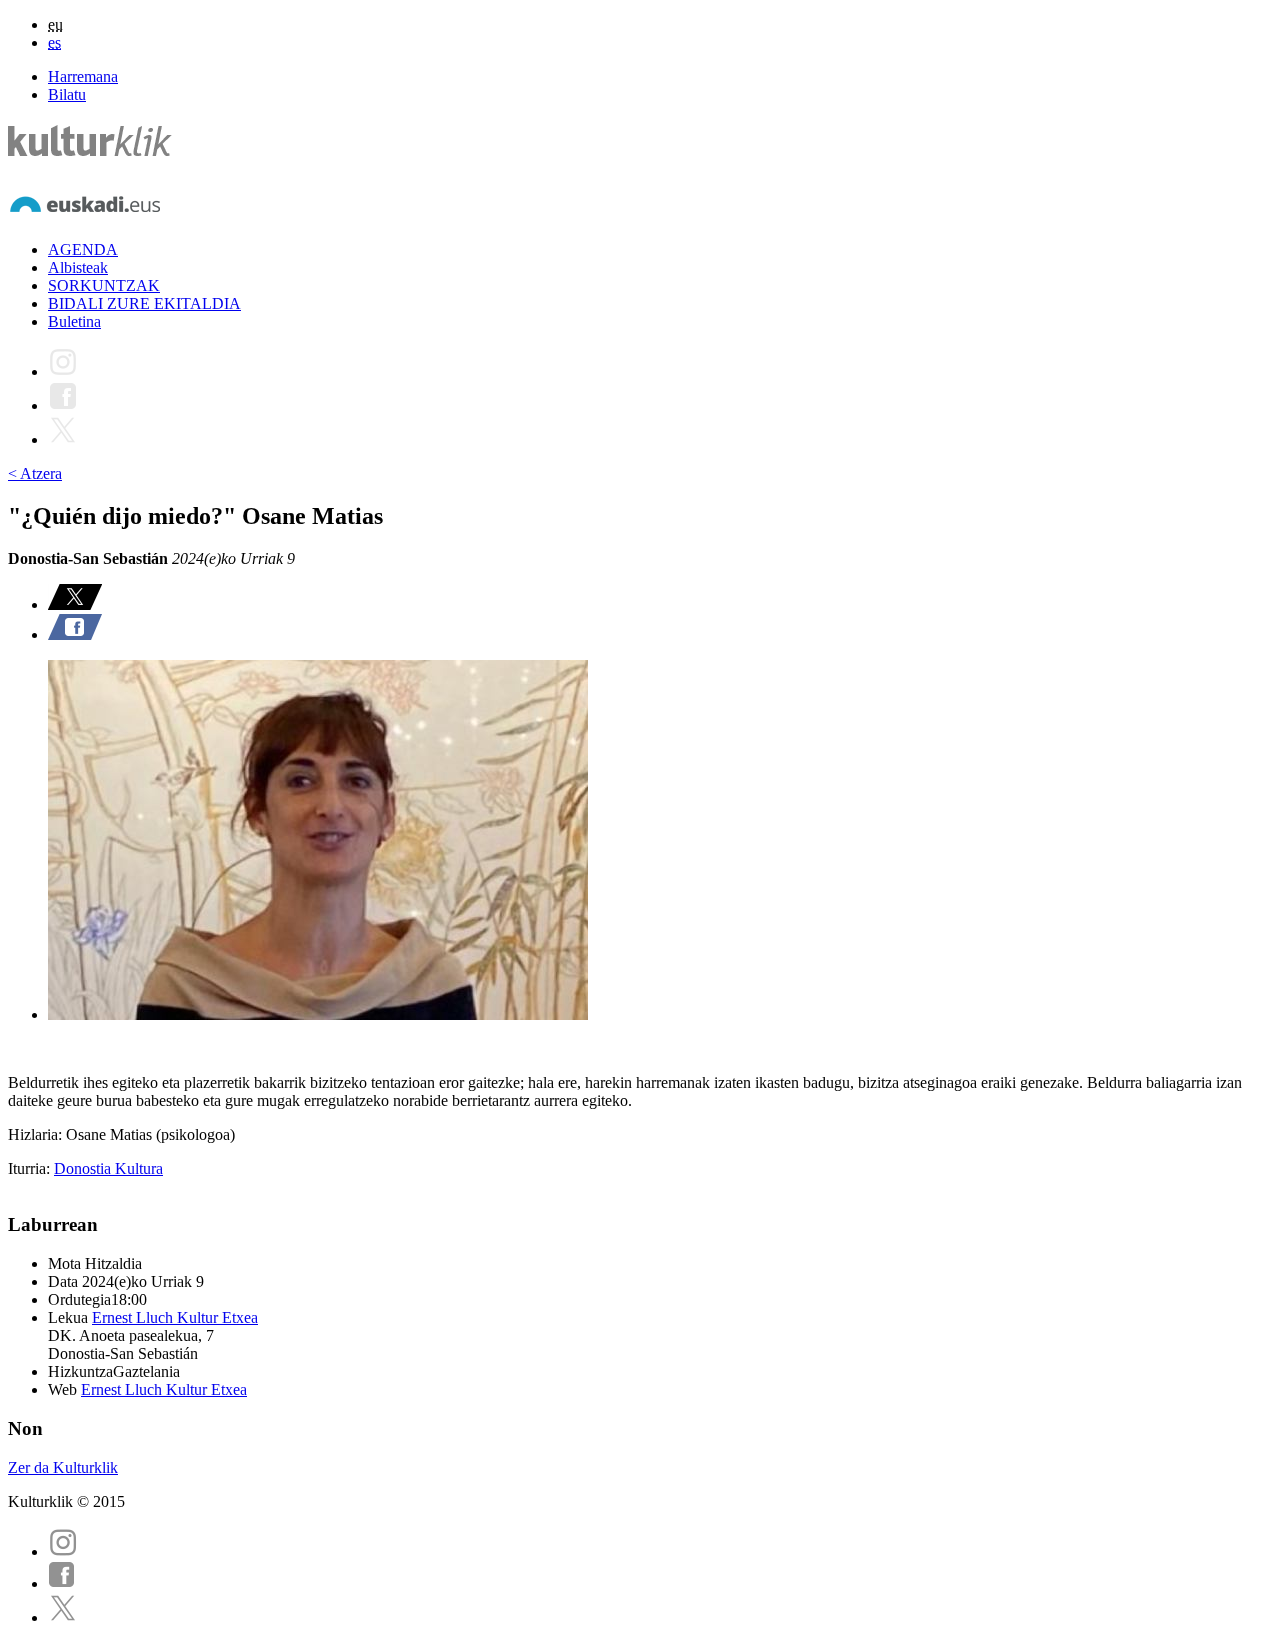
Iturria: (31, 1168)
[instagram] (63, 1551)
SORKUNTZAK (104, 285)
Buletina (74, 321)
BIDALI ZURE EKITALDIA (144, 303)
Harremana (83, 76)
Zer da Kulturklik (63, 1467)
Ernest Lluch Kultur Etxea (175, 1317)
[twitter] (63, 1617)
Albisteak (78, 267)
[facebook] (62, 1583)
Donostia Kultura (108, 1168)
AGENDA (83, 249)
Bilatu (67, 94)
